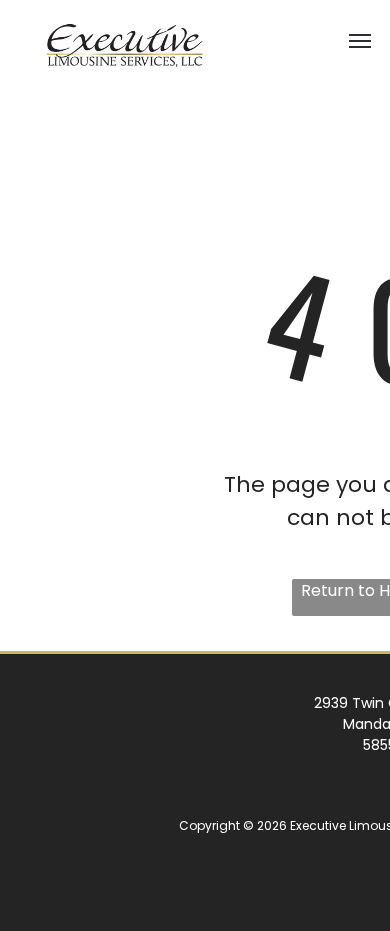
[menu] (360, 41)
